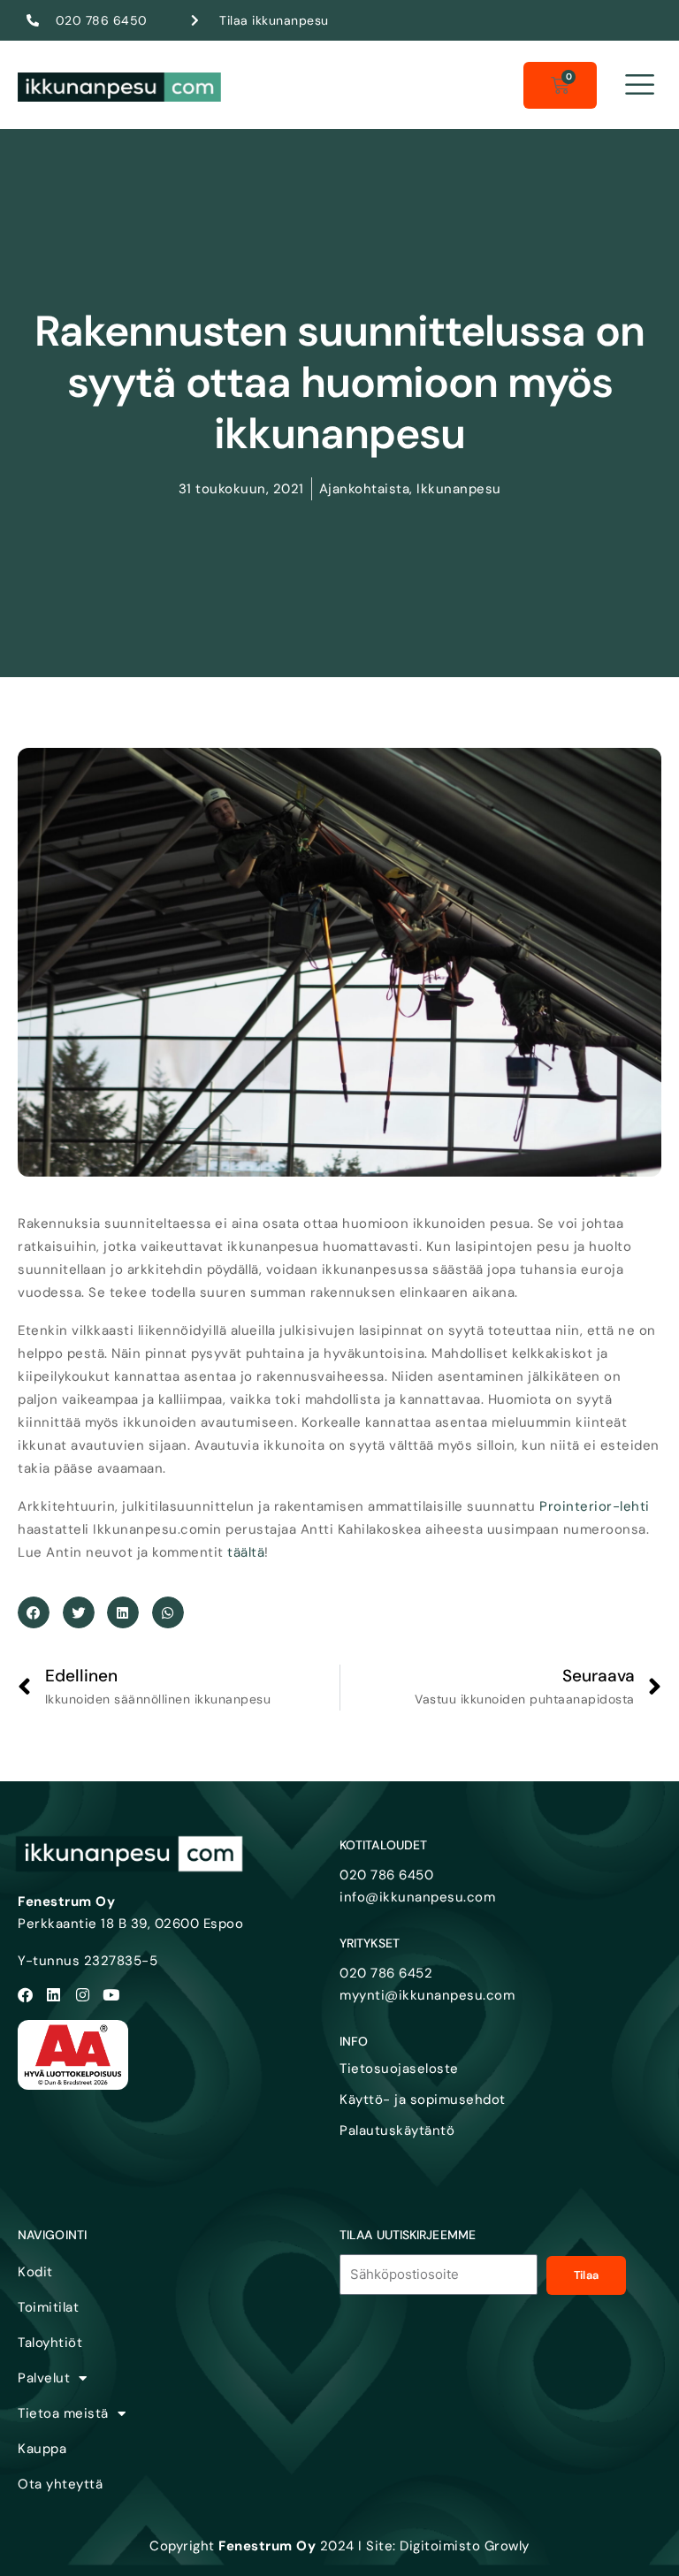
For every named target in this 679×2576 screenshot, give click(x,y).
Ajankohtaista (365, 489)
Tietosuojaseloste (399, 2069)
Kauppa (42, 2449)
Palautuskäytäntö (397, 2130)
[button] (34, 1612)
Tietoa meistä (63, 2413)
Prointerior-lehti (595, 1506)
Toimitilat (48, 2307)
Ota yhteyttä (60, 2484)
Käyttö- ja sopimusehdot (423, 2100)
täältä (246, 1552)
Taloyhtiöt (50, 2343)
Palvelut (44, 2378)
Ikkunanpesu (459, 489)
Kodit (35, 2272)
